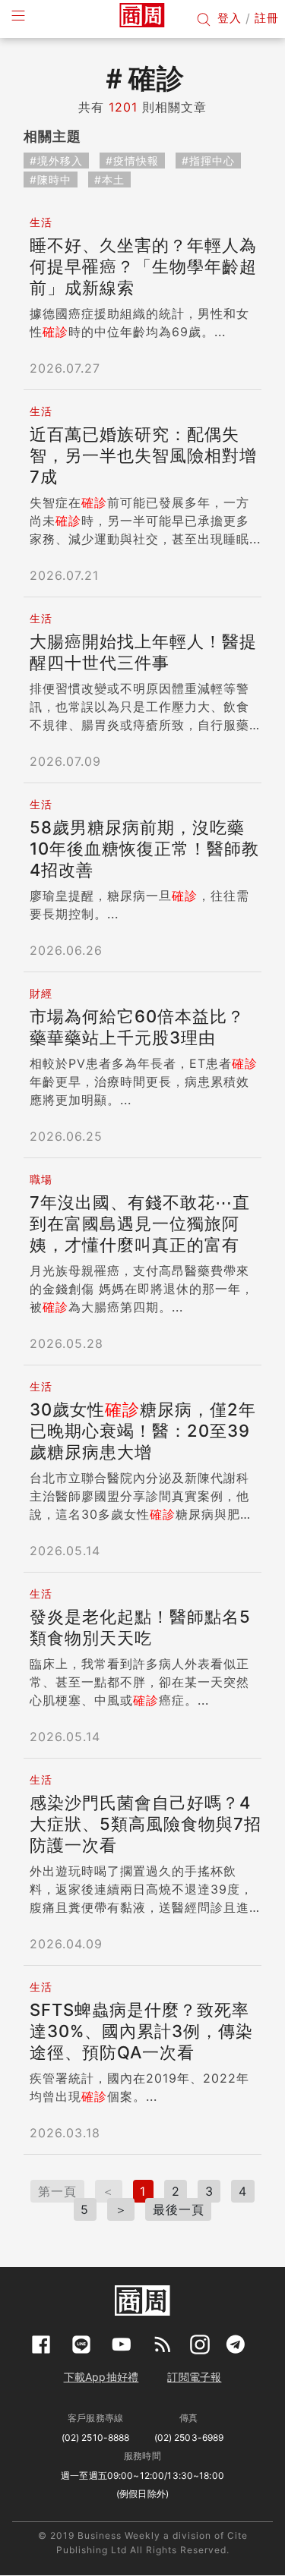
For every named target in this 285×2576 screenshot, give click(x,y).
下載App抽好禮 (101, 2377)
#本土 (109, 180)
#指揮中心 (208, 161)
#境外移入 (56, 161)
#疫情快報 (132, 161)
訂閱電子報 (194, 2377)
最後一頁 (179, 2209)
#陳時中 (51, 180)
